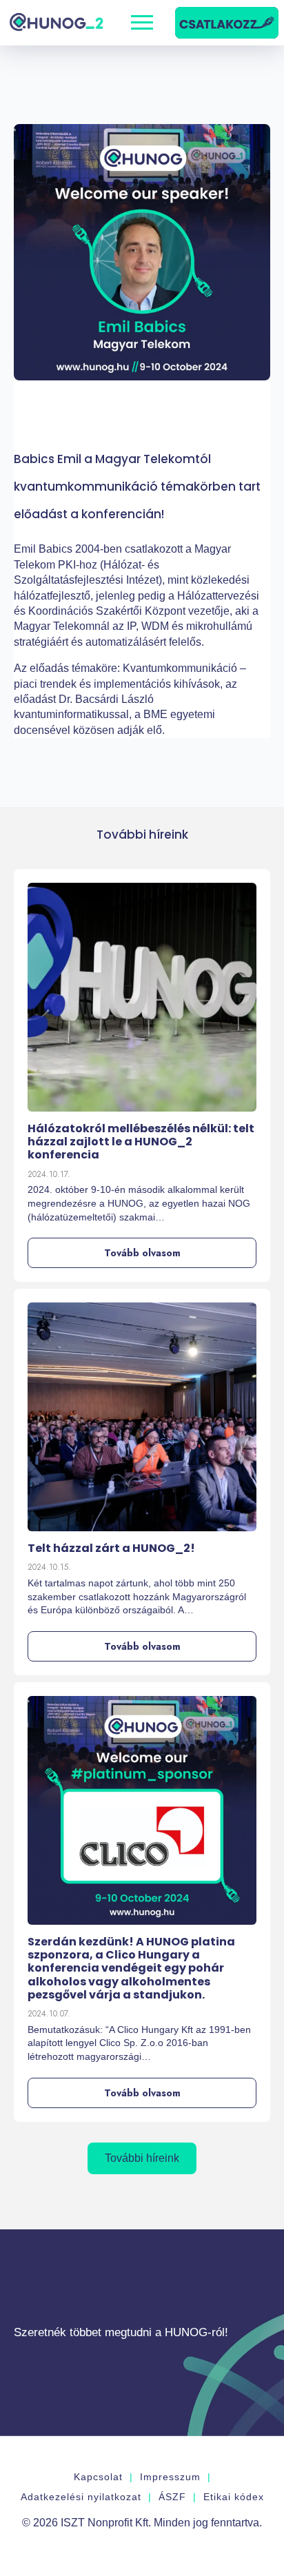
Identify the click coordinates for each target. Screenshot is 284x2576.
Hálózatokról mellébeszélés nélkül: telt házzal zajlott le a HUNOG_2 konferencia (141, 1142)
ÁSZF (172, 2497)
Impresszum (170, 2477)
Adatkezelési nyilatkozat (81, 2497)
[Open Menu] (142, 23)
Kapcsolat (98, 2477)
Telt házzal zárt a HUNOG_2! (111, 1548)
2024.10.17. (49, 1174)
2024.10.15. (49, 1567)
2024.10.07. (49, 2014)
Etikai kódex (234, 2497)
